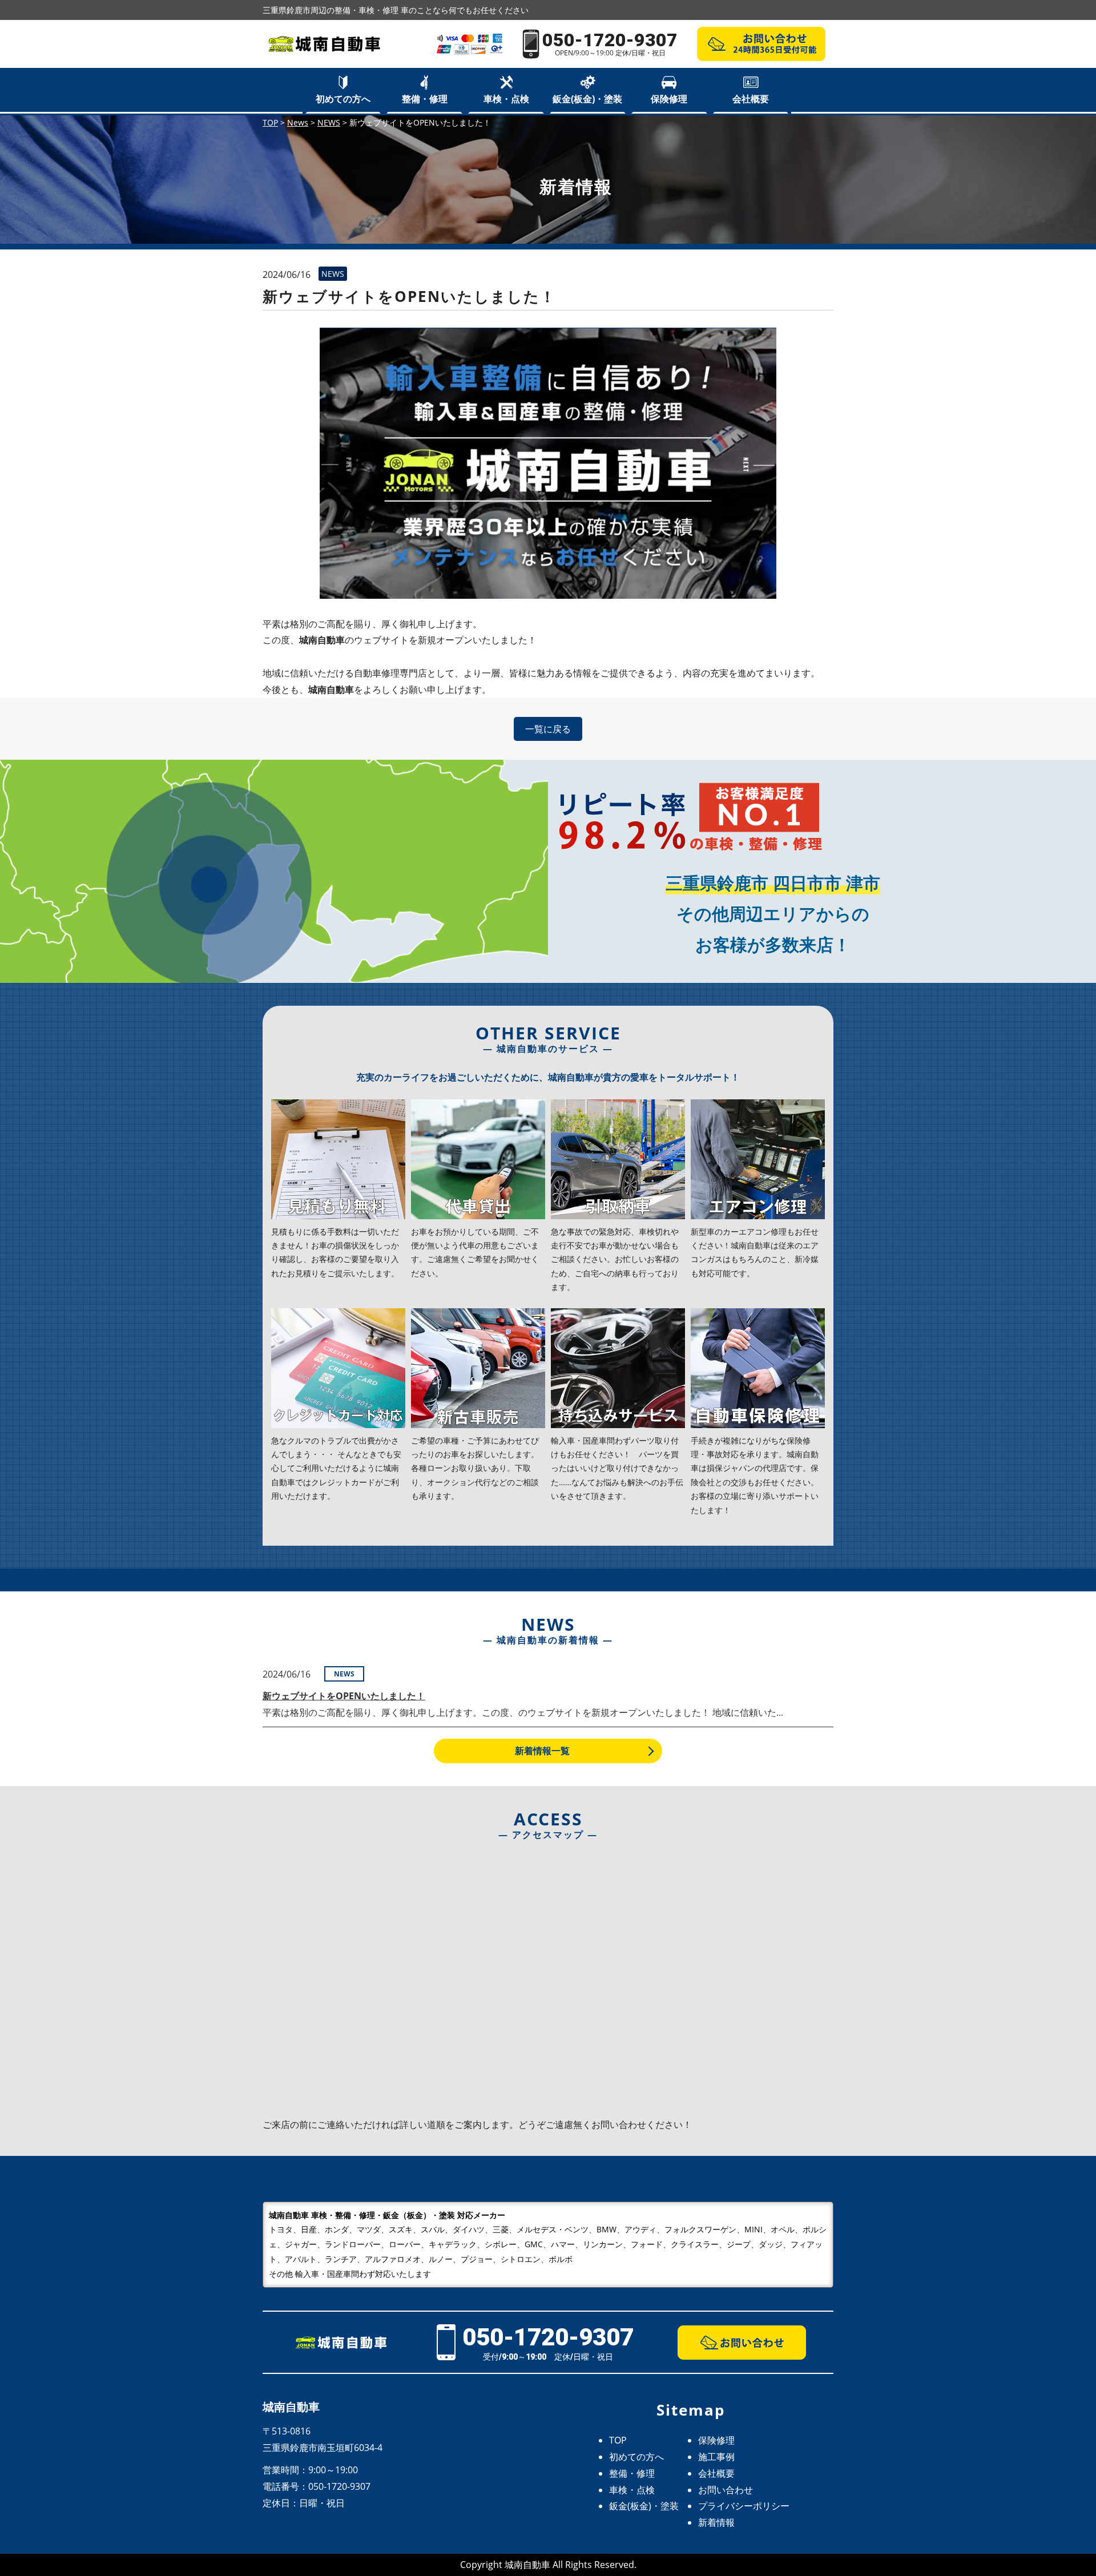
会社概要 (751, 99)
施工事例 (716, 2457)
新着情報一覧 (542, 1751)
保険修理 (669, 99)
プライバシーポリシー (744, 2506)
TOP (618, 2440)
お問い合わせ (726, 2490)
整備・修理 (425, 99)
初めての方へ (343, 99)
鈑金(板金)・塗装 (587, 99)
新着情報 (716, 2522)
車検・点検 (506, 99)
